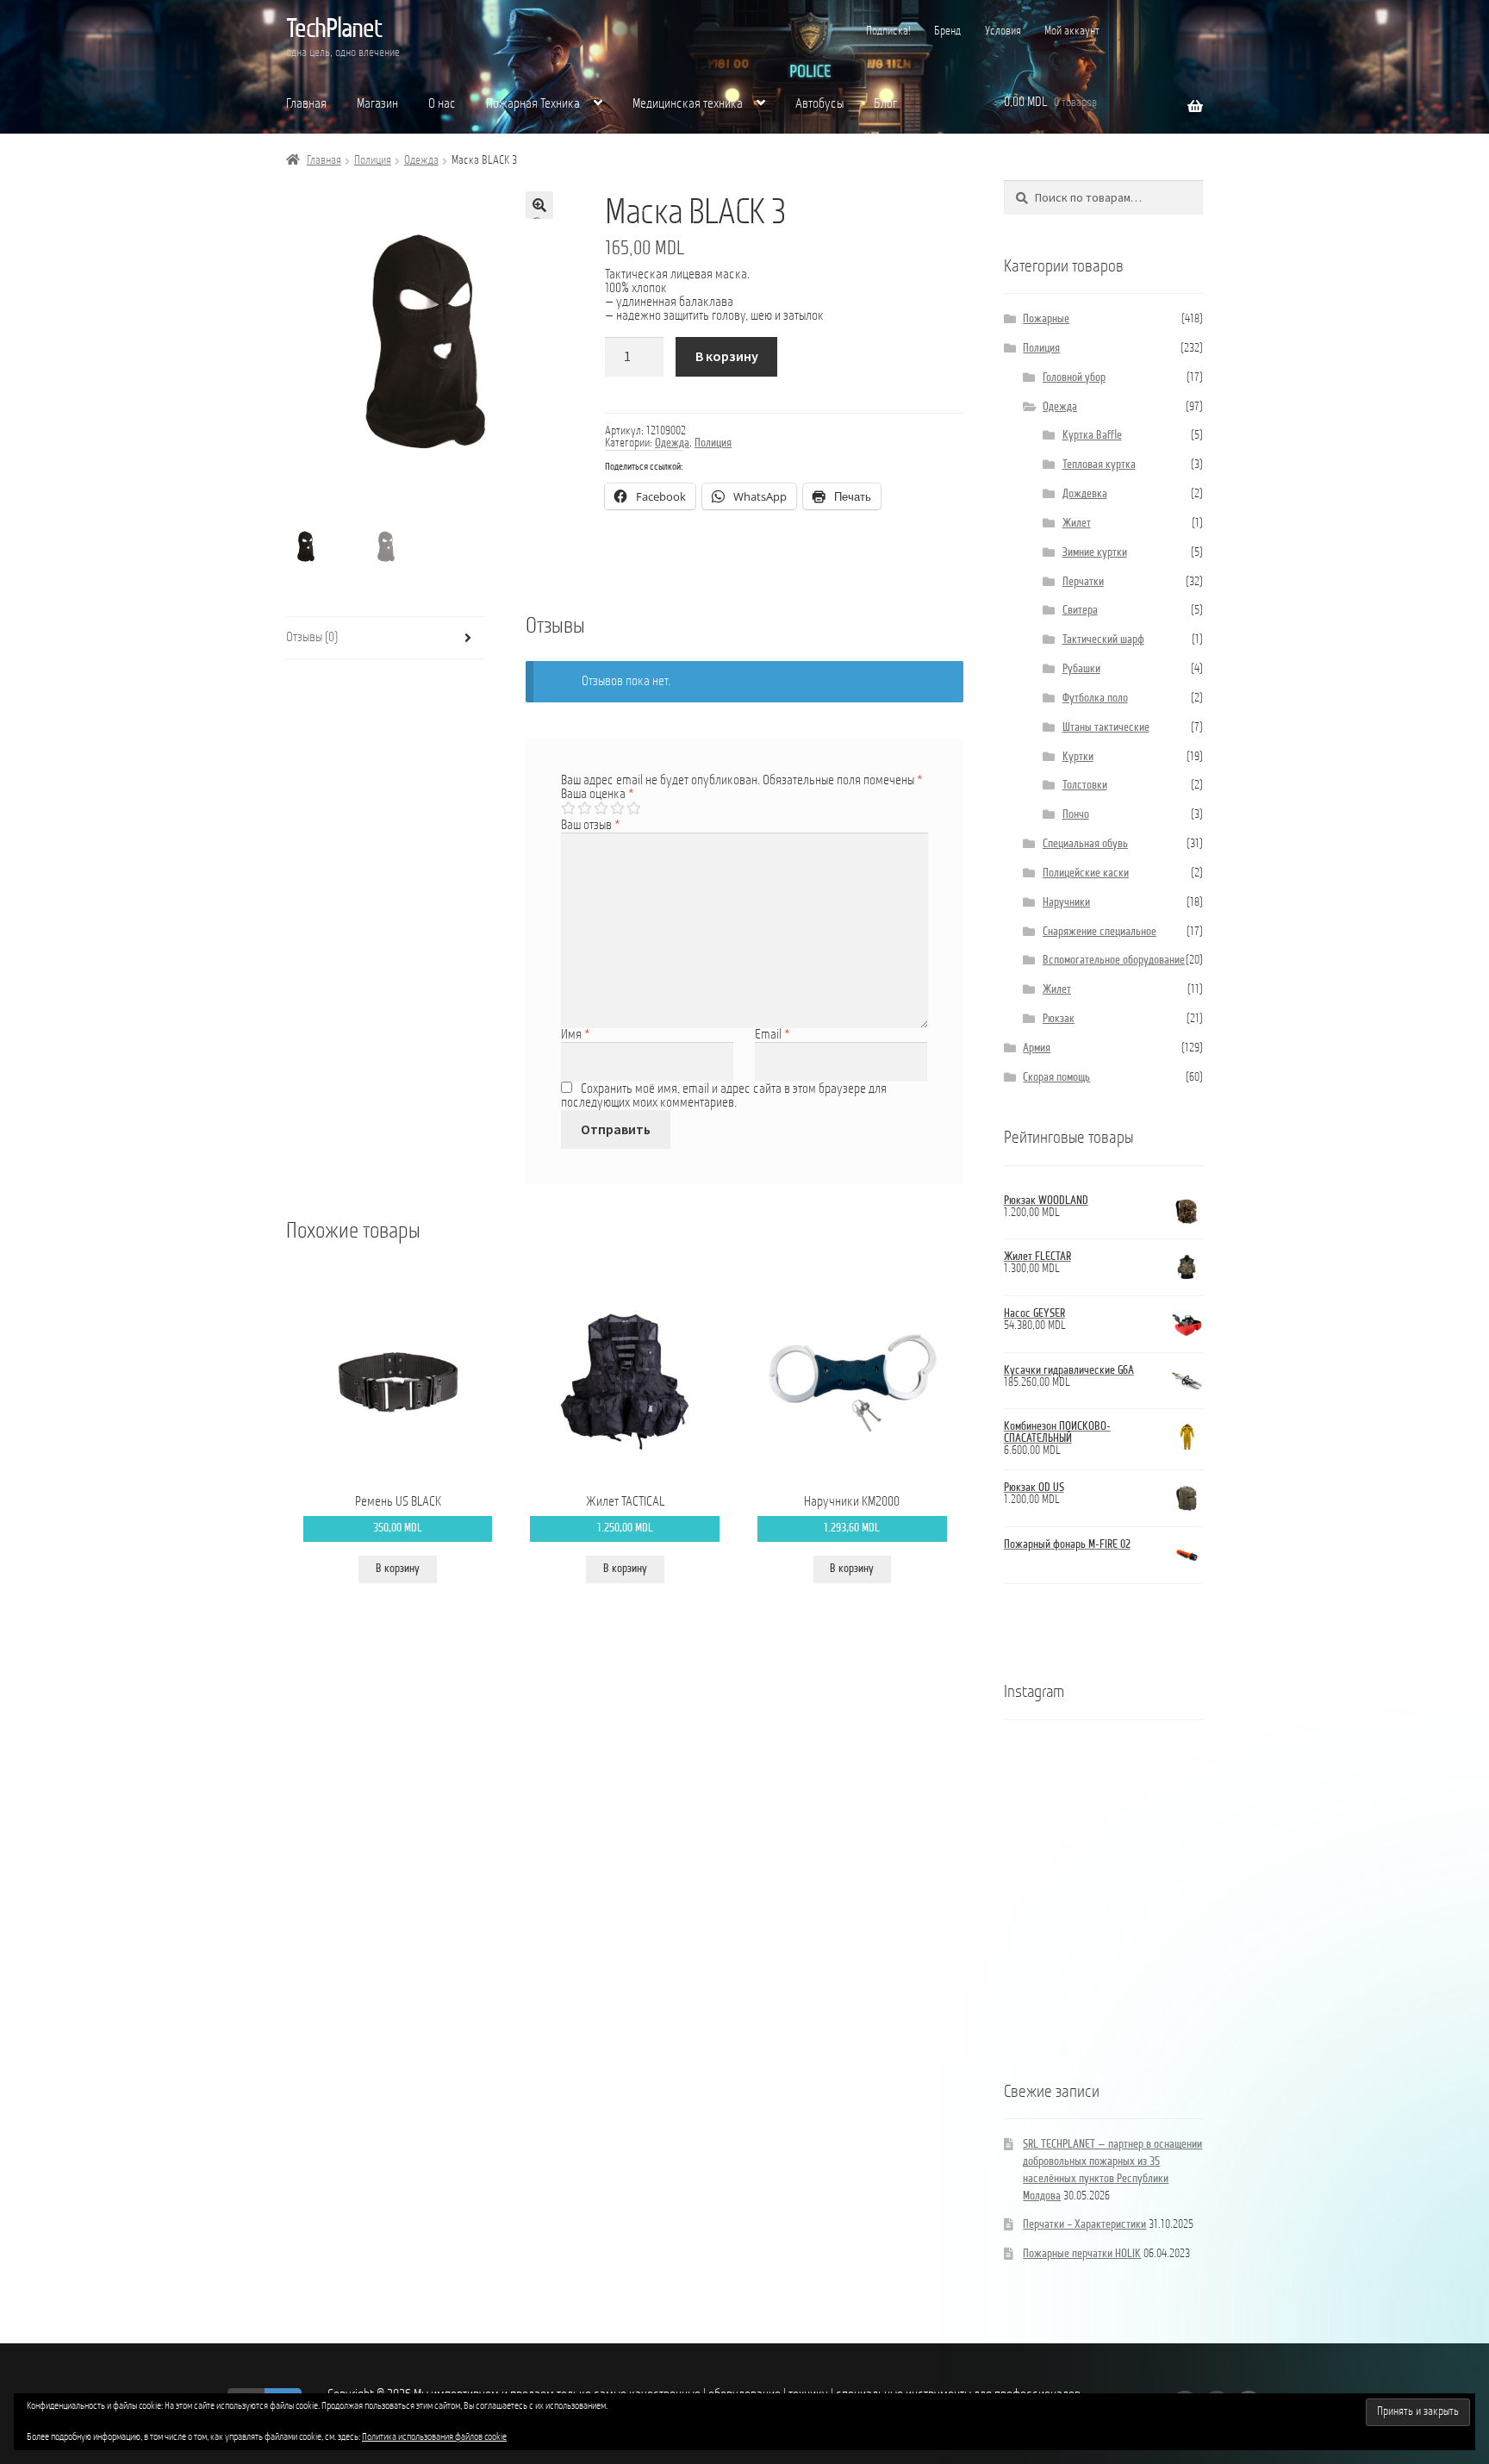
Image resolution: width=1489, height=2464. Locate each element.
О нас (442, 104)
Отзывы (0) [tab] (312, 638)
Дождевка (1085, 494)
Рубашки (1081, 669)
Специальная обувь (1085, 844)
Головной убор (1074, 378)
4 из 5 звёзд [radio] (617, 808)
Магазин (377, 104)
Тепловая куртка (1099, 465)
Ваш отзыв (591, 826)
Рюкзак (1059, 1019)
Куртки (1078, 757)
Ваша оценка (598, 795)
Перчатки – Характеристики (1084, 2225)
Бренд (947, 31)
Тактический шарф (1103, 640)
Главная (306, 104)
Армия (1037, 1048)
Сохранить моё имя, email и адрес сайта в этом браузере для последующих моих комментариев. (723, 1096)
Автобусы (819, 104)
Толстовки (1085, 786)
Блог (885, 104)
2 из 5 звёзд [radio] (584, 808)
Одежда (421, 161)
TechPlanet (334, 30)
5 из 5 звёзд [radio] (633, 808)
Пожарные (1046, 319)
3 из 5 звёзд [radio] (601, 808)
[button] (539, 205)
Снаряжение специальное (1100, 932)
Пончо (1076, 815)
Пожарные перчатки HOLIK (1082, 2254)
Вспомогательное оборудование (1114, 961)
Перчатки (1083, 582)
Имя (576, 1035)
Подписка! (888, 31)
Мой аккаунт (1072, 31)
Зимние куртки (1095, 553)
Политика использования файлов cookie (434, 2437)
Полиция (373, 161)
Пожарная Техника (533, 104)
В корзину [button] (398, 1569)
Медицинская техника (688, 104)
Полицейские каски (1086, 873)
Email (773, 1035)
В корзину (727, 356)
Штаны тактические (1106, 728)
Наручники (1066, 903)
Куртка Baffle (1092, 436)
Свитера (1080, 611)
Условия (1003, 31)
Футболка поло (1095, 699)
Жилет (1077, 524)
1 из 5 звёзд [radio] (568, 808)
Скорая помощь (1056, 1078)
